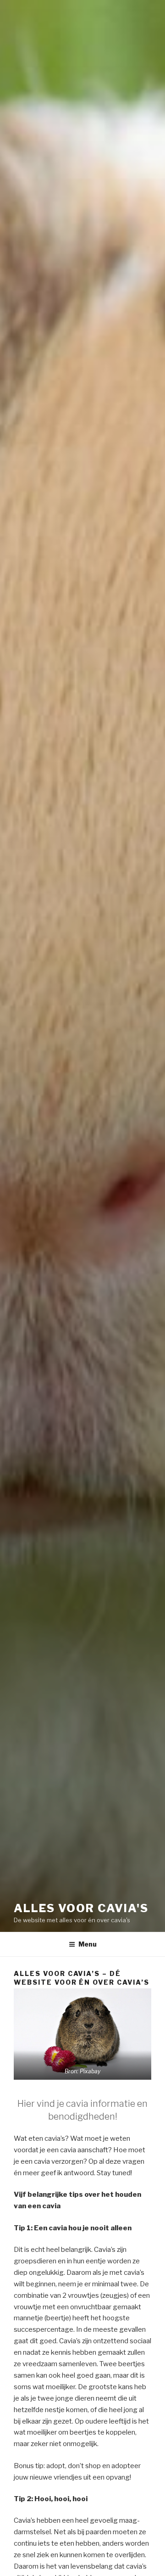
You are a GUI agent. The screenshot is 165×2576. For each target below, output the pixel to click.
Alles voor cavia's (81, 1908)
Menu (88, 1944)
